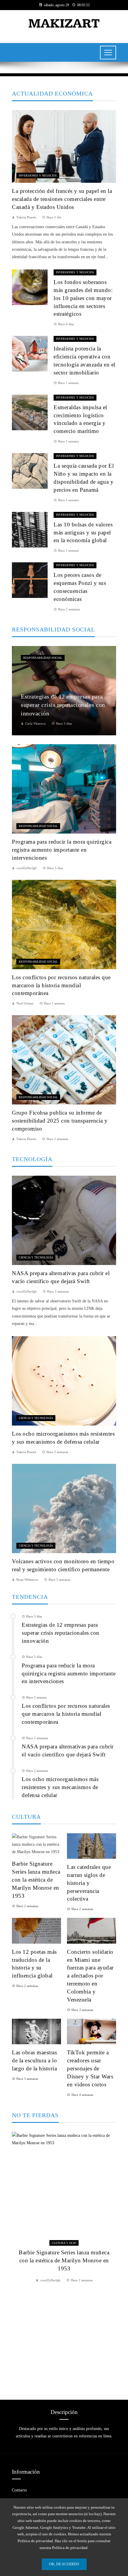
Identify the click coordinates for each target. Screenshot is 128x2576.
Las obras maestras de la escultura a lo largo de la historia (34, 2060)
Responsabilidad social (43, 658)
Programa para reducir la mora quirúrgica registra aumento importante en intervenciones (62, 850)
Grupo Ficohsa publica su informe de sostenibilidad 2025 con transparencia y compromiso (60, 1121)
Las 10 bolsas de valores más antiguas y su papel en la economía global (83, 532)
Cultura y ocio (64, 2243)
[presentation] (16, 2258)
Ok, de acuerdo (64, 2564)
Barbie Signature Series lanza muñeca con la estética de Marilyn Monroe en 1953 (36, 1880)
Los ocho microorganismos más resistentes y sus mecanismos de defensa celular (60, 1787)
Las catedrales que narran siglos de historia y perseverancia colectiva (89, 1883)
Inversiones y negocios (38, 176)
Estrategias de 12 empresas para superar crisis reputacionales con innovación (61, 1633)
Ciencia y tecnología (36, 1257)
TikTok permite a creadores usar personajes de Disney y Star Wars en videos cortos (90, 2068)
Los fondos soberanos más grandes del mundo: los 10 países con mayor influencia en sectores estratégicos (83, 298)
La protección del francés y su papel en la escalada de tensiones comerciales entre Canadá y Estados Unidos (62, 199)
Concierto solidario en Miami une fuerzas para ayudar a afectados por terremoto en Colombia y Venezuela (90, 1976)
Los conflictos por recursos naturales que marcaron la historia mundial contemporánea (61, 985)
